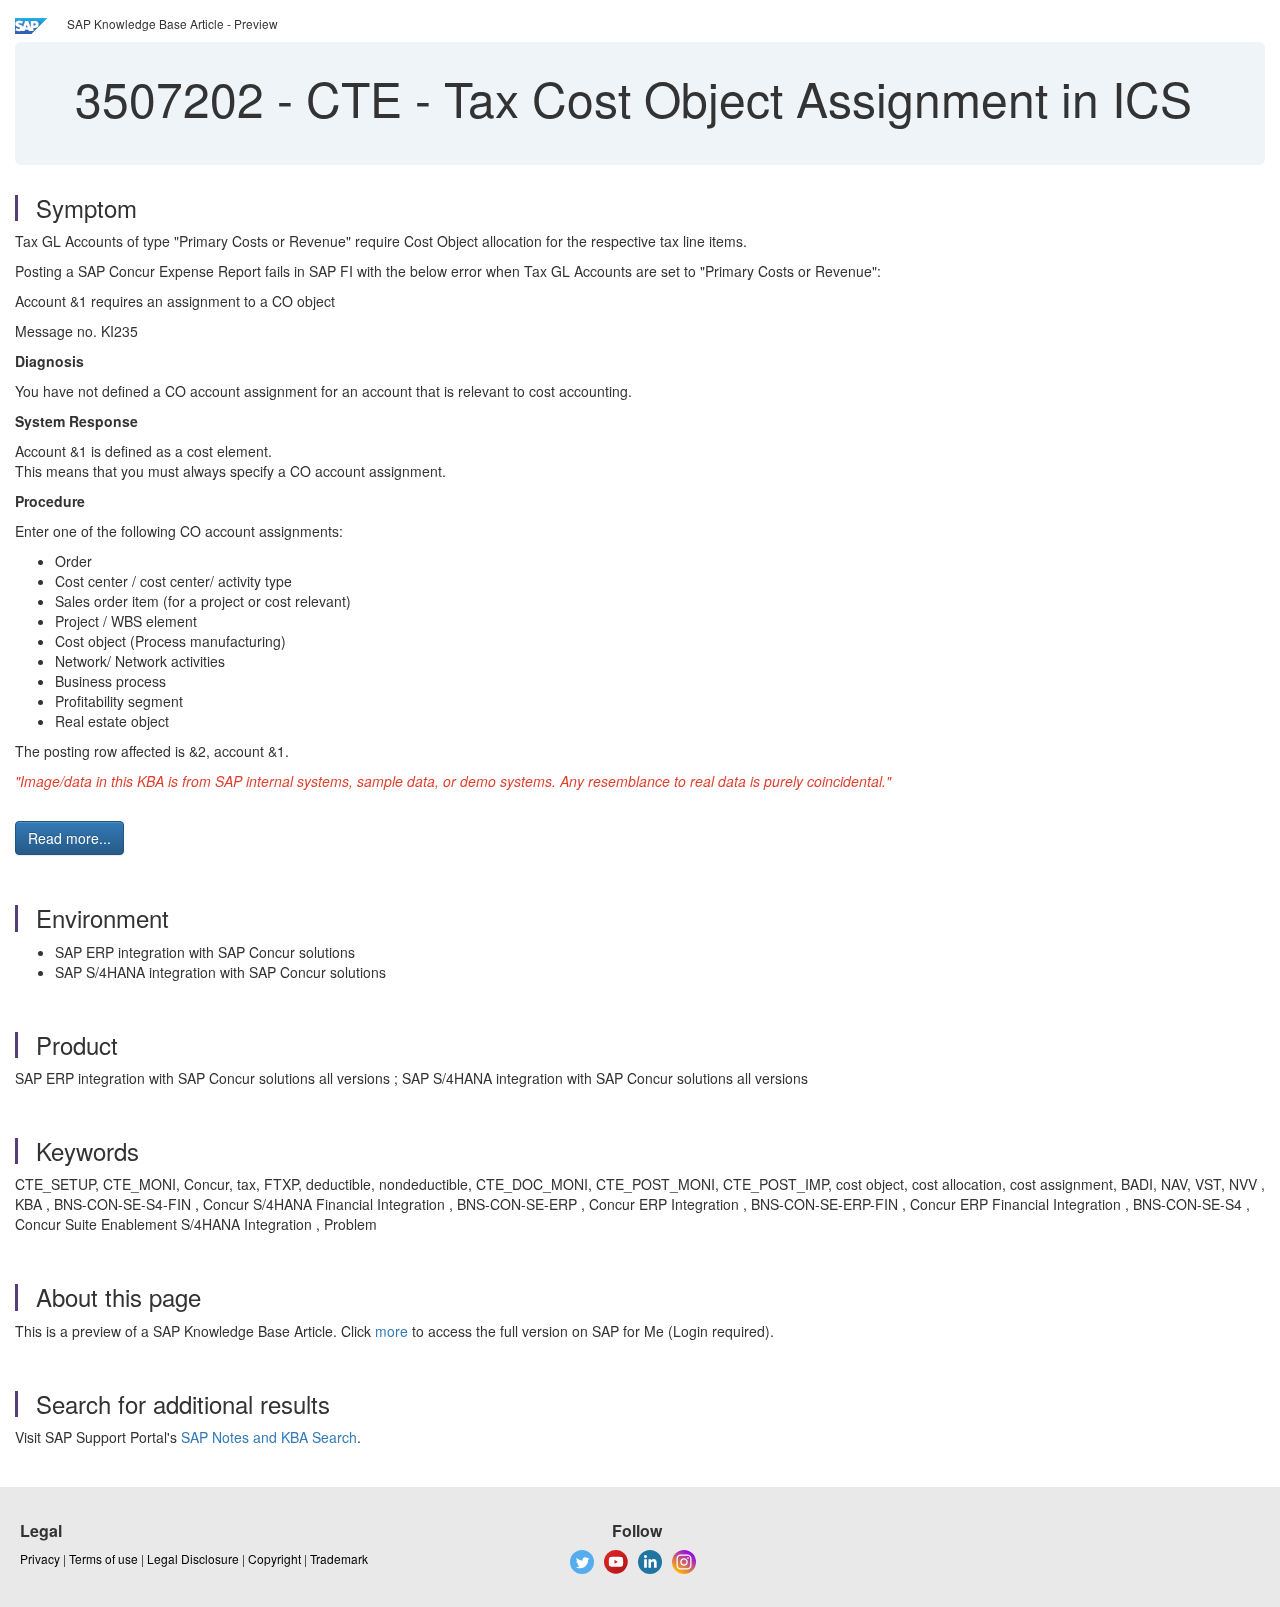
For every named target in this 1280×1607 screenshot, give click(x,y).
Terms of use (103, 1558)
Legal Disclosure (193, 1558)
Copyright (274, 1558)
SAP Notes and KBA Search (269, 1437)
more (391, 1331)
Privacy (40, 1558)
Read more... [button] (69, 838)
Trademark (339, 1558)
